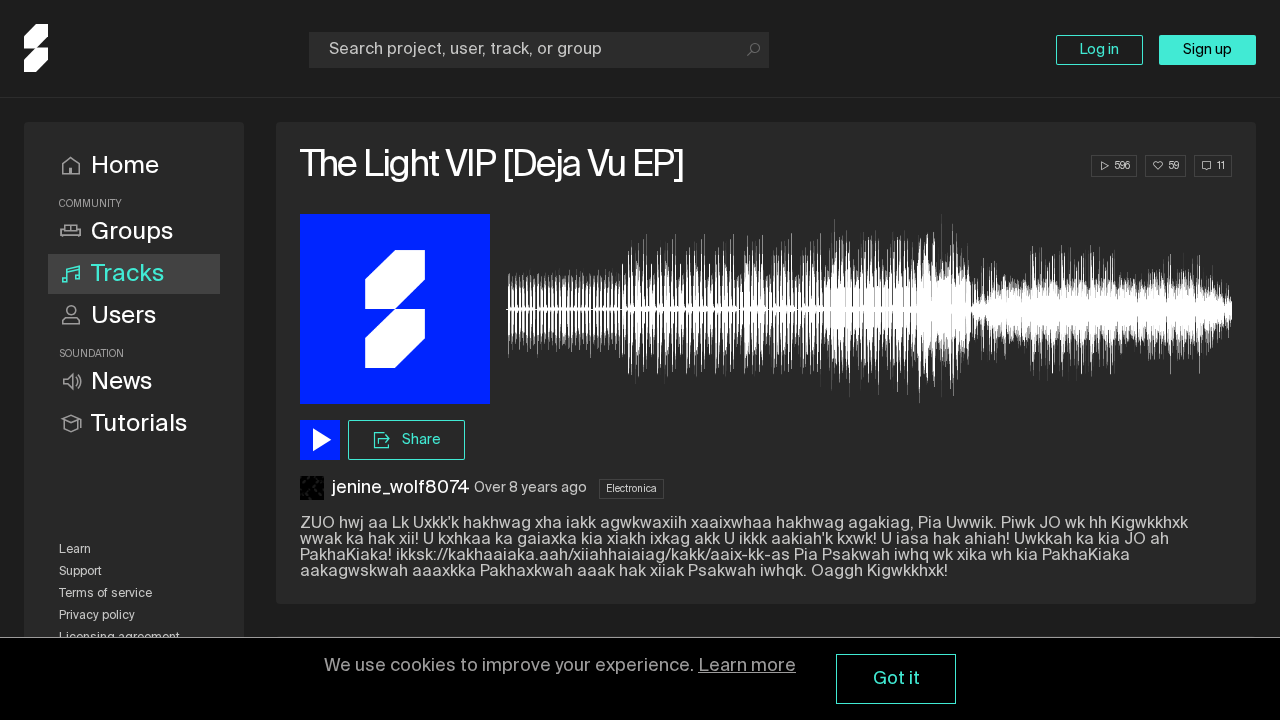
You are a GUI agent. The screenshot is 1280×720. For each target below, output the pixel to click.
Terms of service (105, 594)
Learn (75, 550)
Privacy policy (97, 616)
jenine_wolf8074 (401, 488)
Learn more (747, 666)
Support (80, 572)
